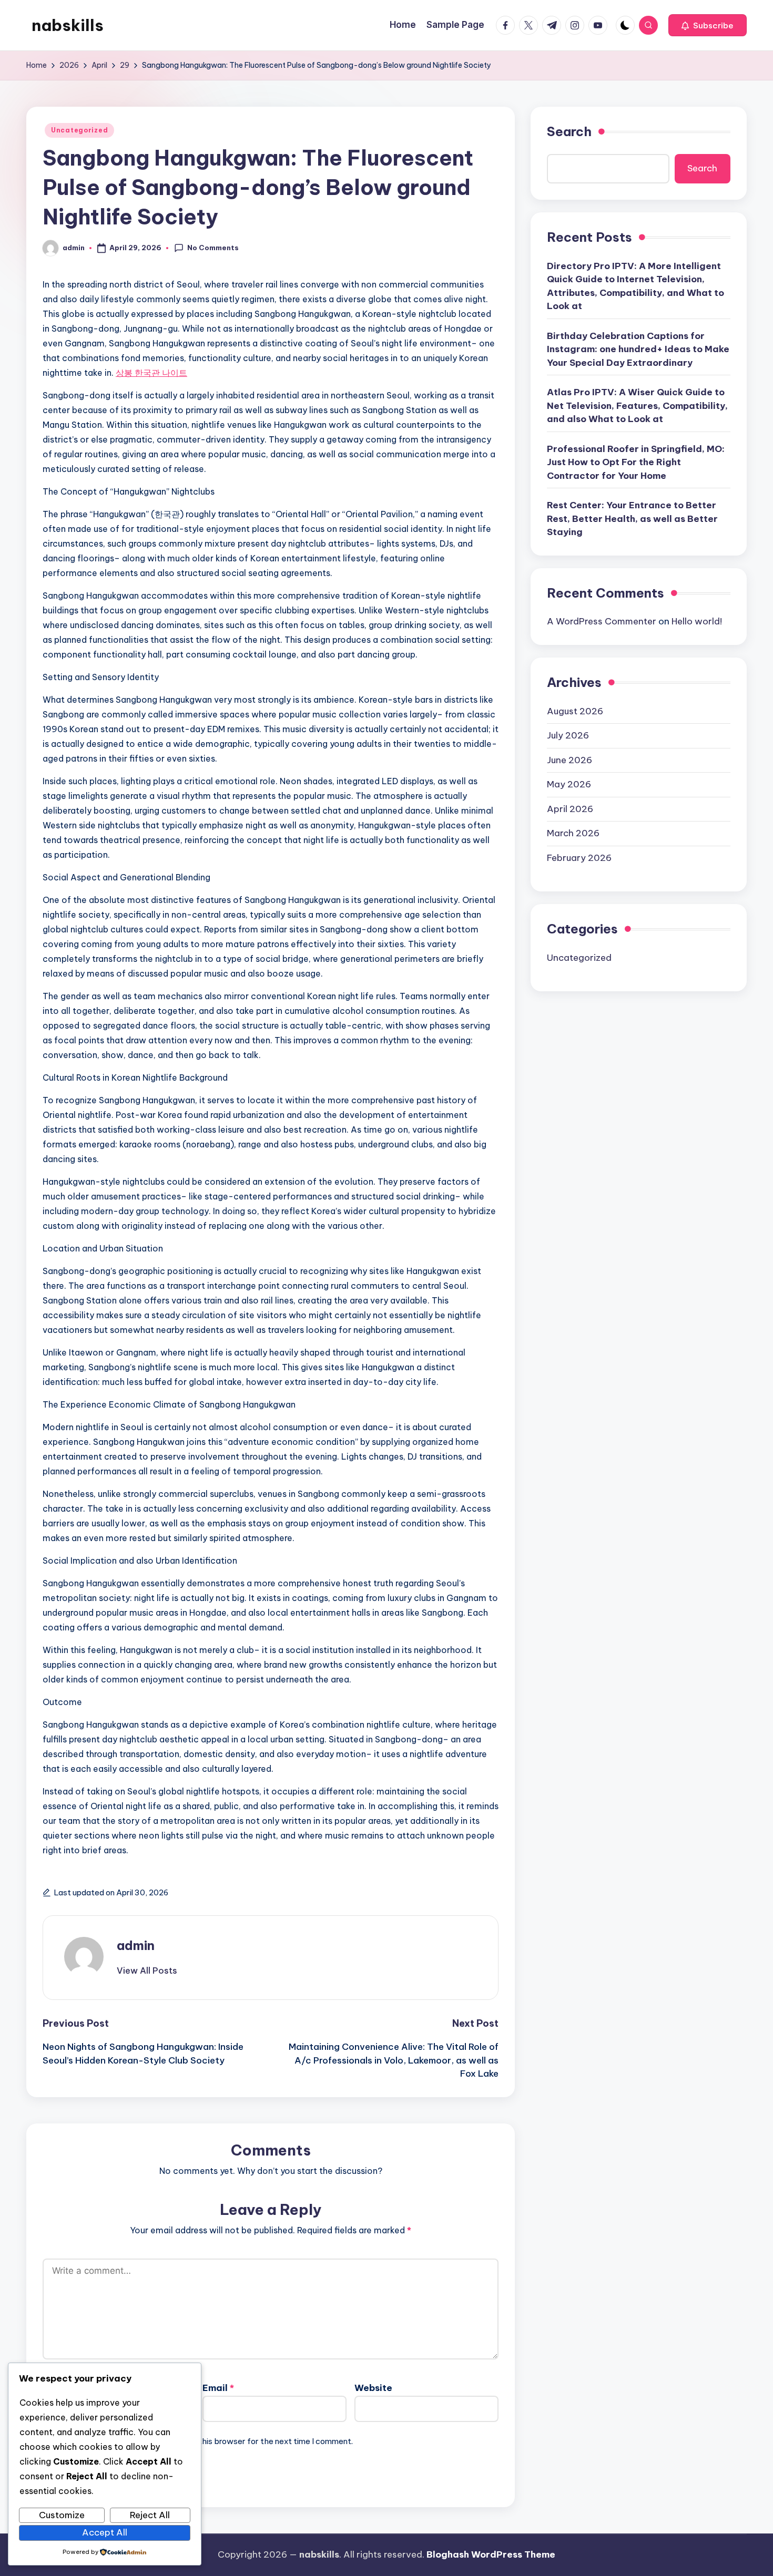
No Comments (213, 248)
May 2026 (569, 784)
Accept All (105, 2532)
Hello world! (697, 621)
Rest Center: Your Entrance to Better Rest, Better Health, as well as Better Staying (632, 519)
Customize (62, 2515)
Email (218, 2388)
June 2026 (569, 760)
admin (136, 1945)
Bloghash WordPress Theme (491, 2554)
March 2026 (573, 833)
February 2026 (579, 857)
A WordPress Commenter (602, 621)
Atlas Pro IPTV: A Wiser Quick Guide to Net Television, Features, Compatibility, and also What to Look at (637, 406)
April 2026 (570, 808)
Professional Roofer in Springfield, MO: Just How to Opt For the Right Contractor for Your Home (636, 462)
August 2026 (575, 711)
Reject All (150, 2515)
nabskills (68, 25)
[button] (708, 25)
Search (569, 131)
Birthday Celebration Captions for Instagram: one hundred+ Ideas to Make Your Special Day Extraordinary (638, 349)
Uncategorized (79, 130)
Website (373, 2388)
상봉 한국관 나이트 (151, 373)
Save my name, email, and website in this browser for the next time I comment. (207, 2441)
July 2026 (568, 735)
